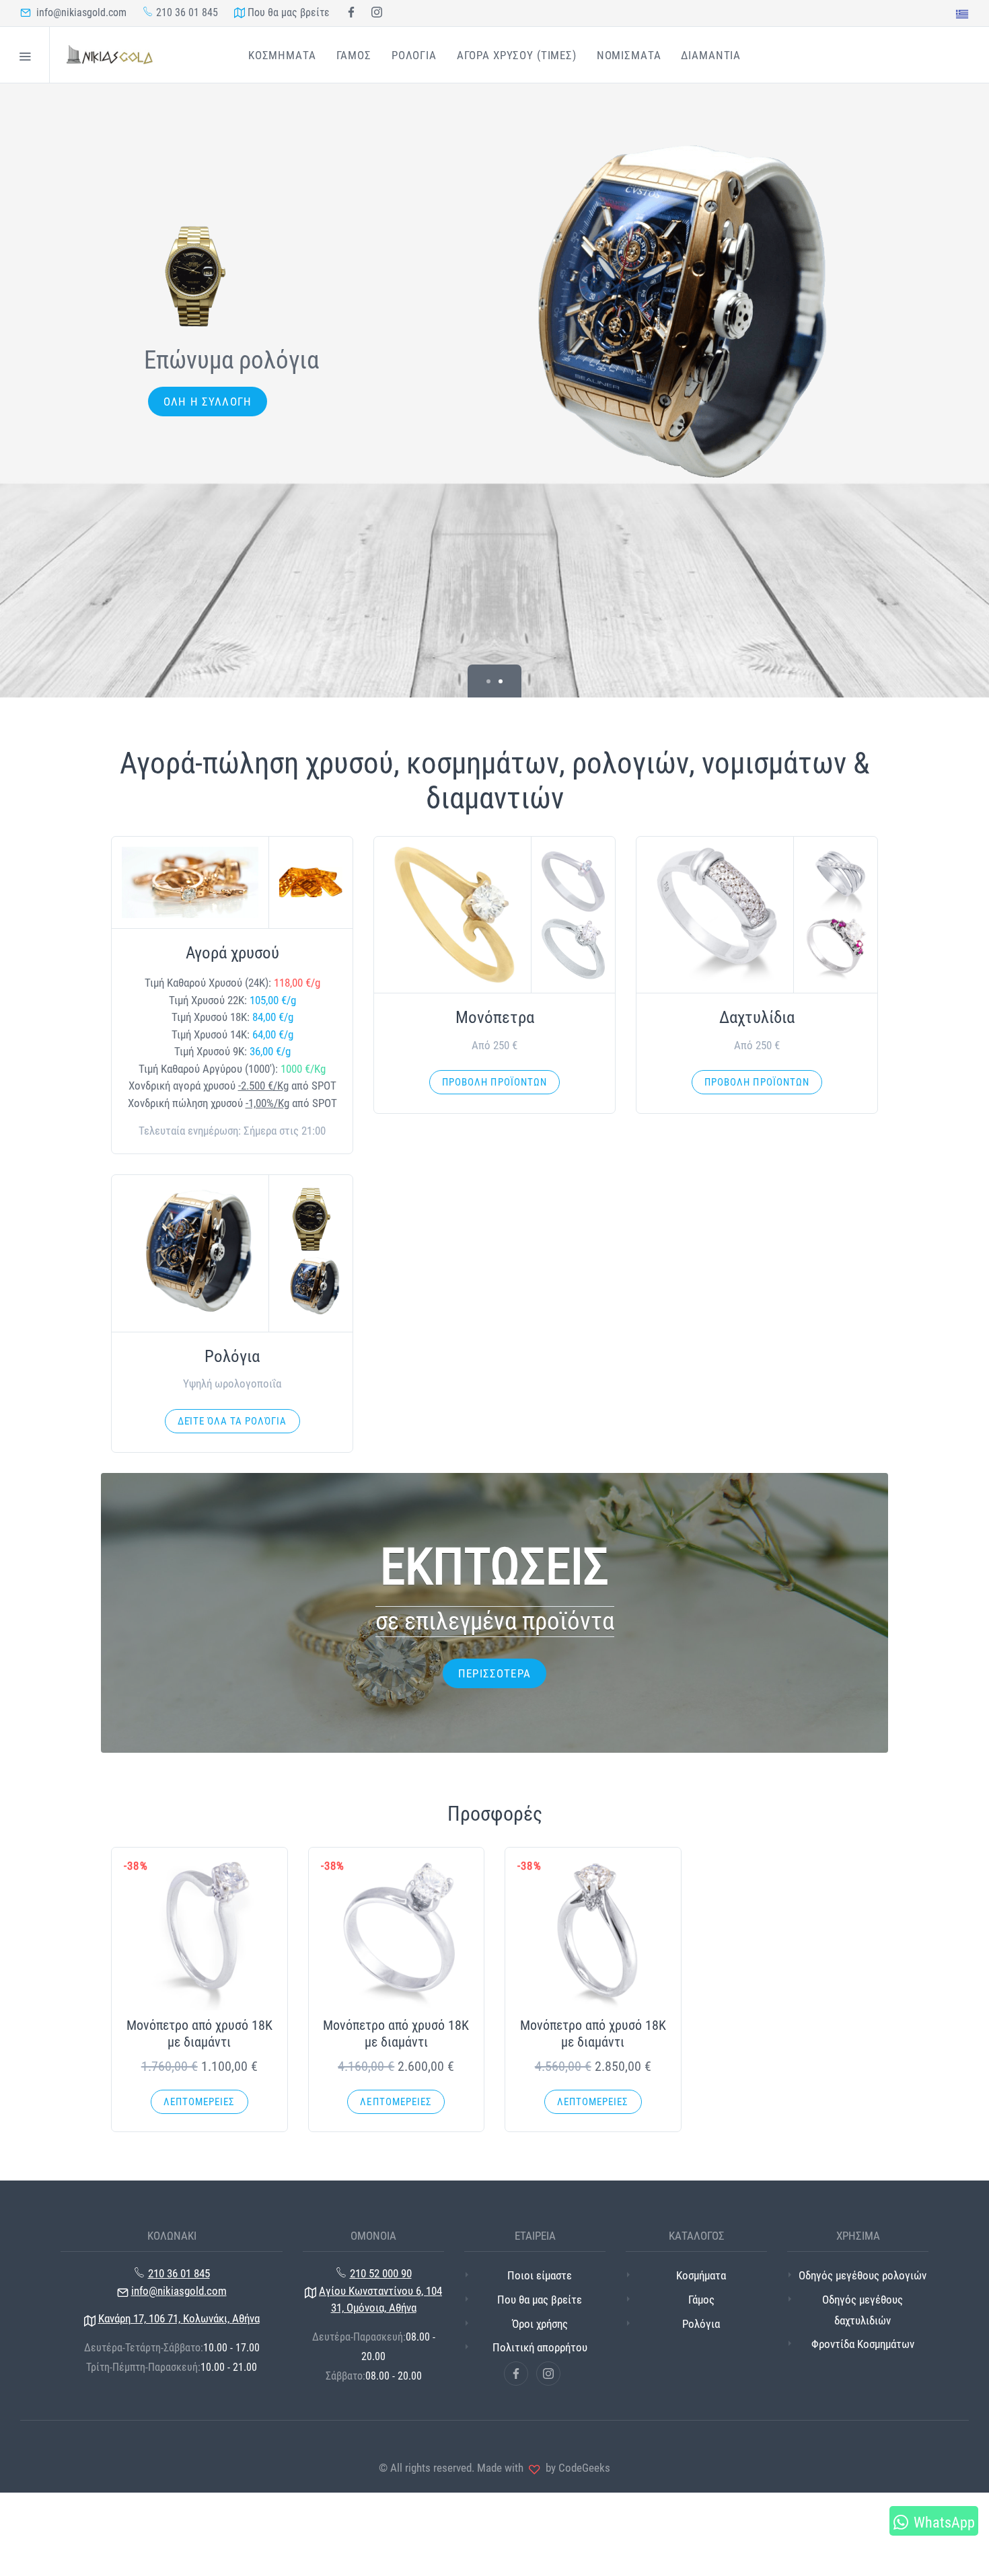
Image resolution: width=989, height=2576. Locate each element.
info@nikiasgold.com (79, 12)
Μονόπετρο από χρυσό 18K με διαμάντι (199, 2034)
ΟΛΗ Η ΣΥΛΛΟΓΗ (208, 402)
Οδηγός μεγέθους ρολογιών (863, 2275)
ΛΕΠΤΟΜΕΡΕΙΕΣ (199, 2102)
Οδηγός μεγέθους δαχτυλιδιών (863, 2310)
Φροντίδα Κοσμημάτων (863, 2344)
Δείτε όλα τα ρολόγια (232, 1421)
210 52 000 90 (381, 2273)
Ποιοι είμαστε (540, 2275)
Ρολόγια (701, 2324)
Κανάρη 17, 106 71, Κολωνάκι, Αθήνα (179, 2318)
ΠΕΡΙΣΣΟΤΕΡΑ (494, 1673)
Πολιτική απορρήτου (540, 2347)
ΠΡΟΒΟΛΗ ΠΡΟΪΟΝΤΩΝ (494, 1082)
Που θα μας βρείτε (287, 12)
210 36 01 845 (186, 12)
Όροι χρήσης (540, 2324)
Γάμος (701, 2300)
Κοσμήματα (701, 2275)
